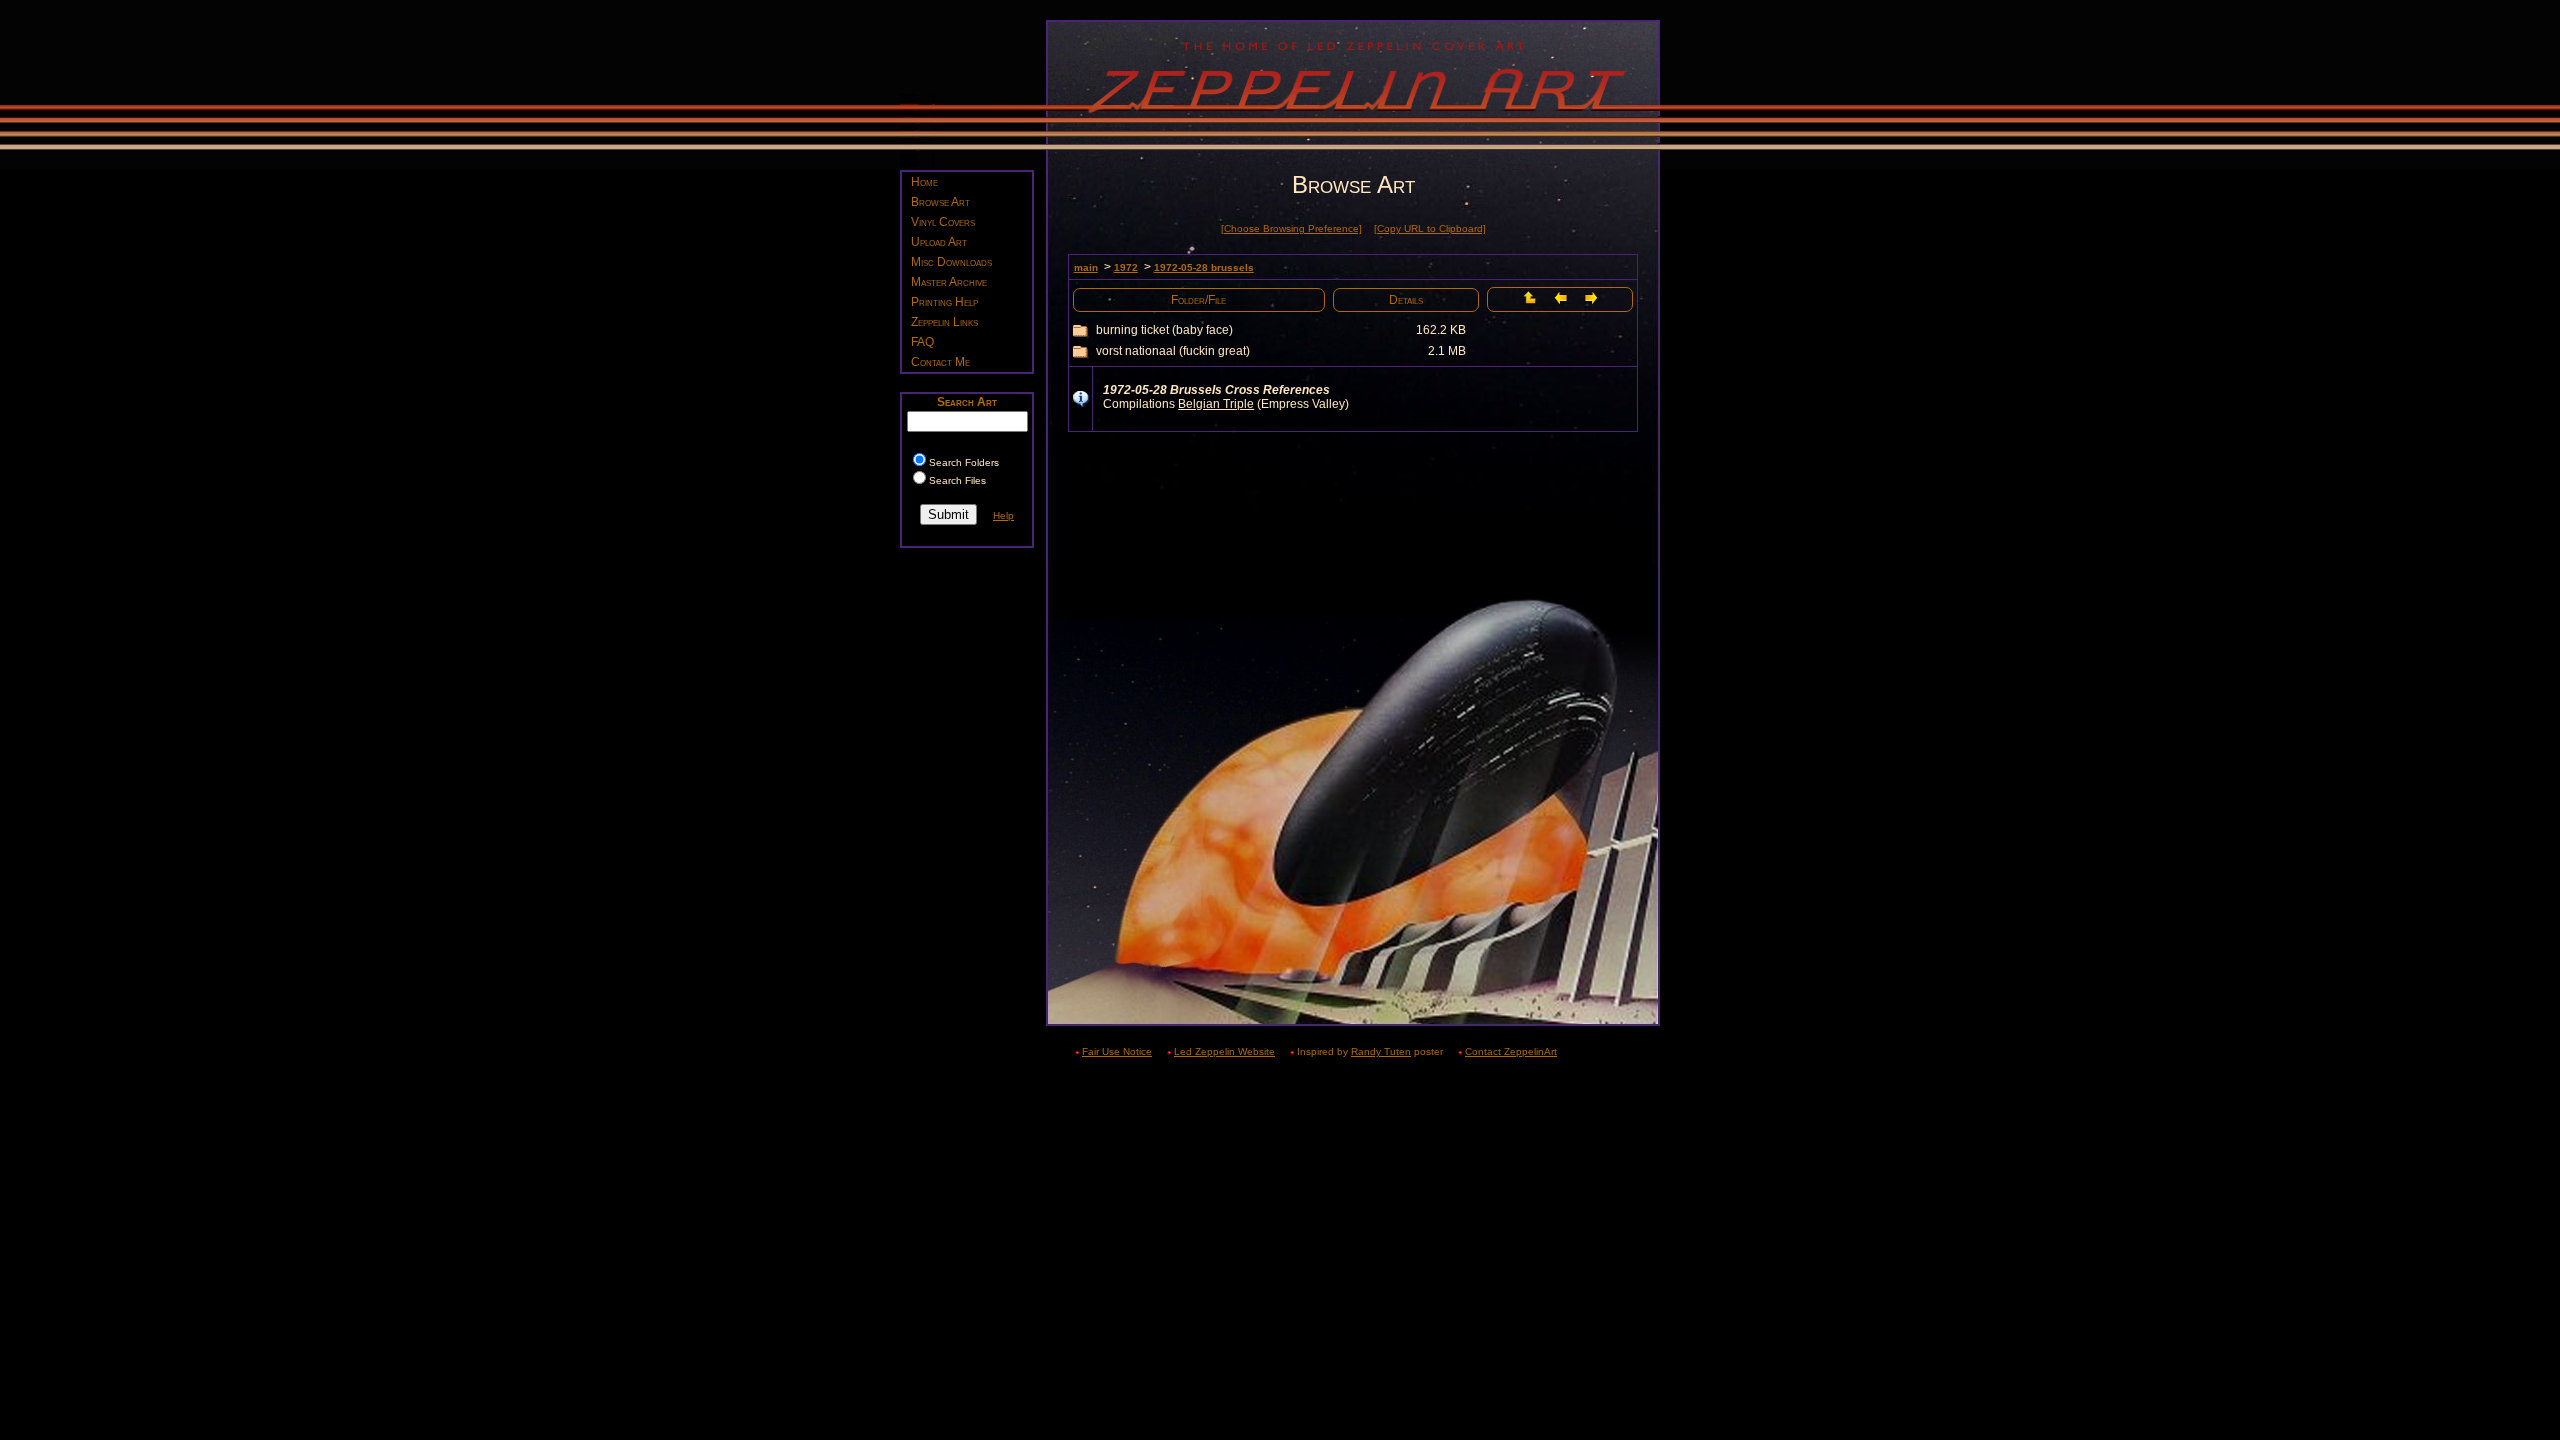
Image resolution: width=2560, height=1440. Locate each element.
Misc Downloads (951, 262)
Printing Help (944, 302)
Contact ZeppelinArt (1511, 1051)
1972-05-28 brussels (1204, 267)
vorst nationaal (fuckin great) (1173, 351)
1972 (1126, 267)
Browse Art (940, 202)
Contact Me (940, 362)
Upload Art (939, 242)
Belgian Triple (1216, 404)
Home (924, 182)
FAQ (922, 342)
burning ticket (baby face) (1164, 330)
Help (1003, 515)
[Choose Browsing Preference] (1291, 228)
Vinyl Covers (943, 222)
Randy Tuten (1381, 1051)
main (1086, 267)
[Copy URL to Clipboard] (1430, 228)
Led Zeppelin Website (1224, 1051)
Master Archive (949, 282)
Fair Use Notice (1117, 1051)
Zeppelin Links (944, 322)
